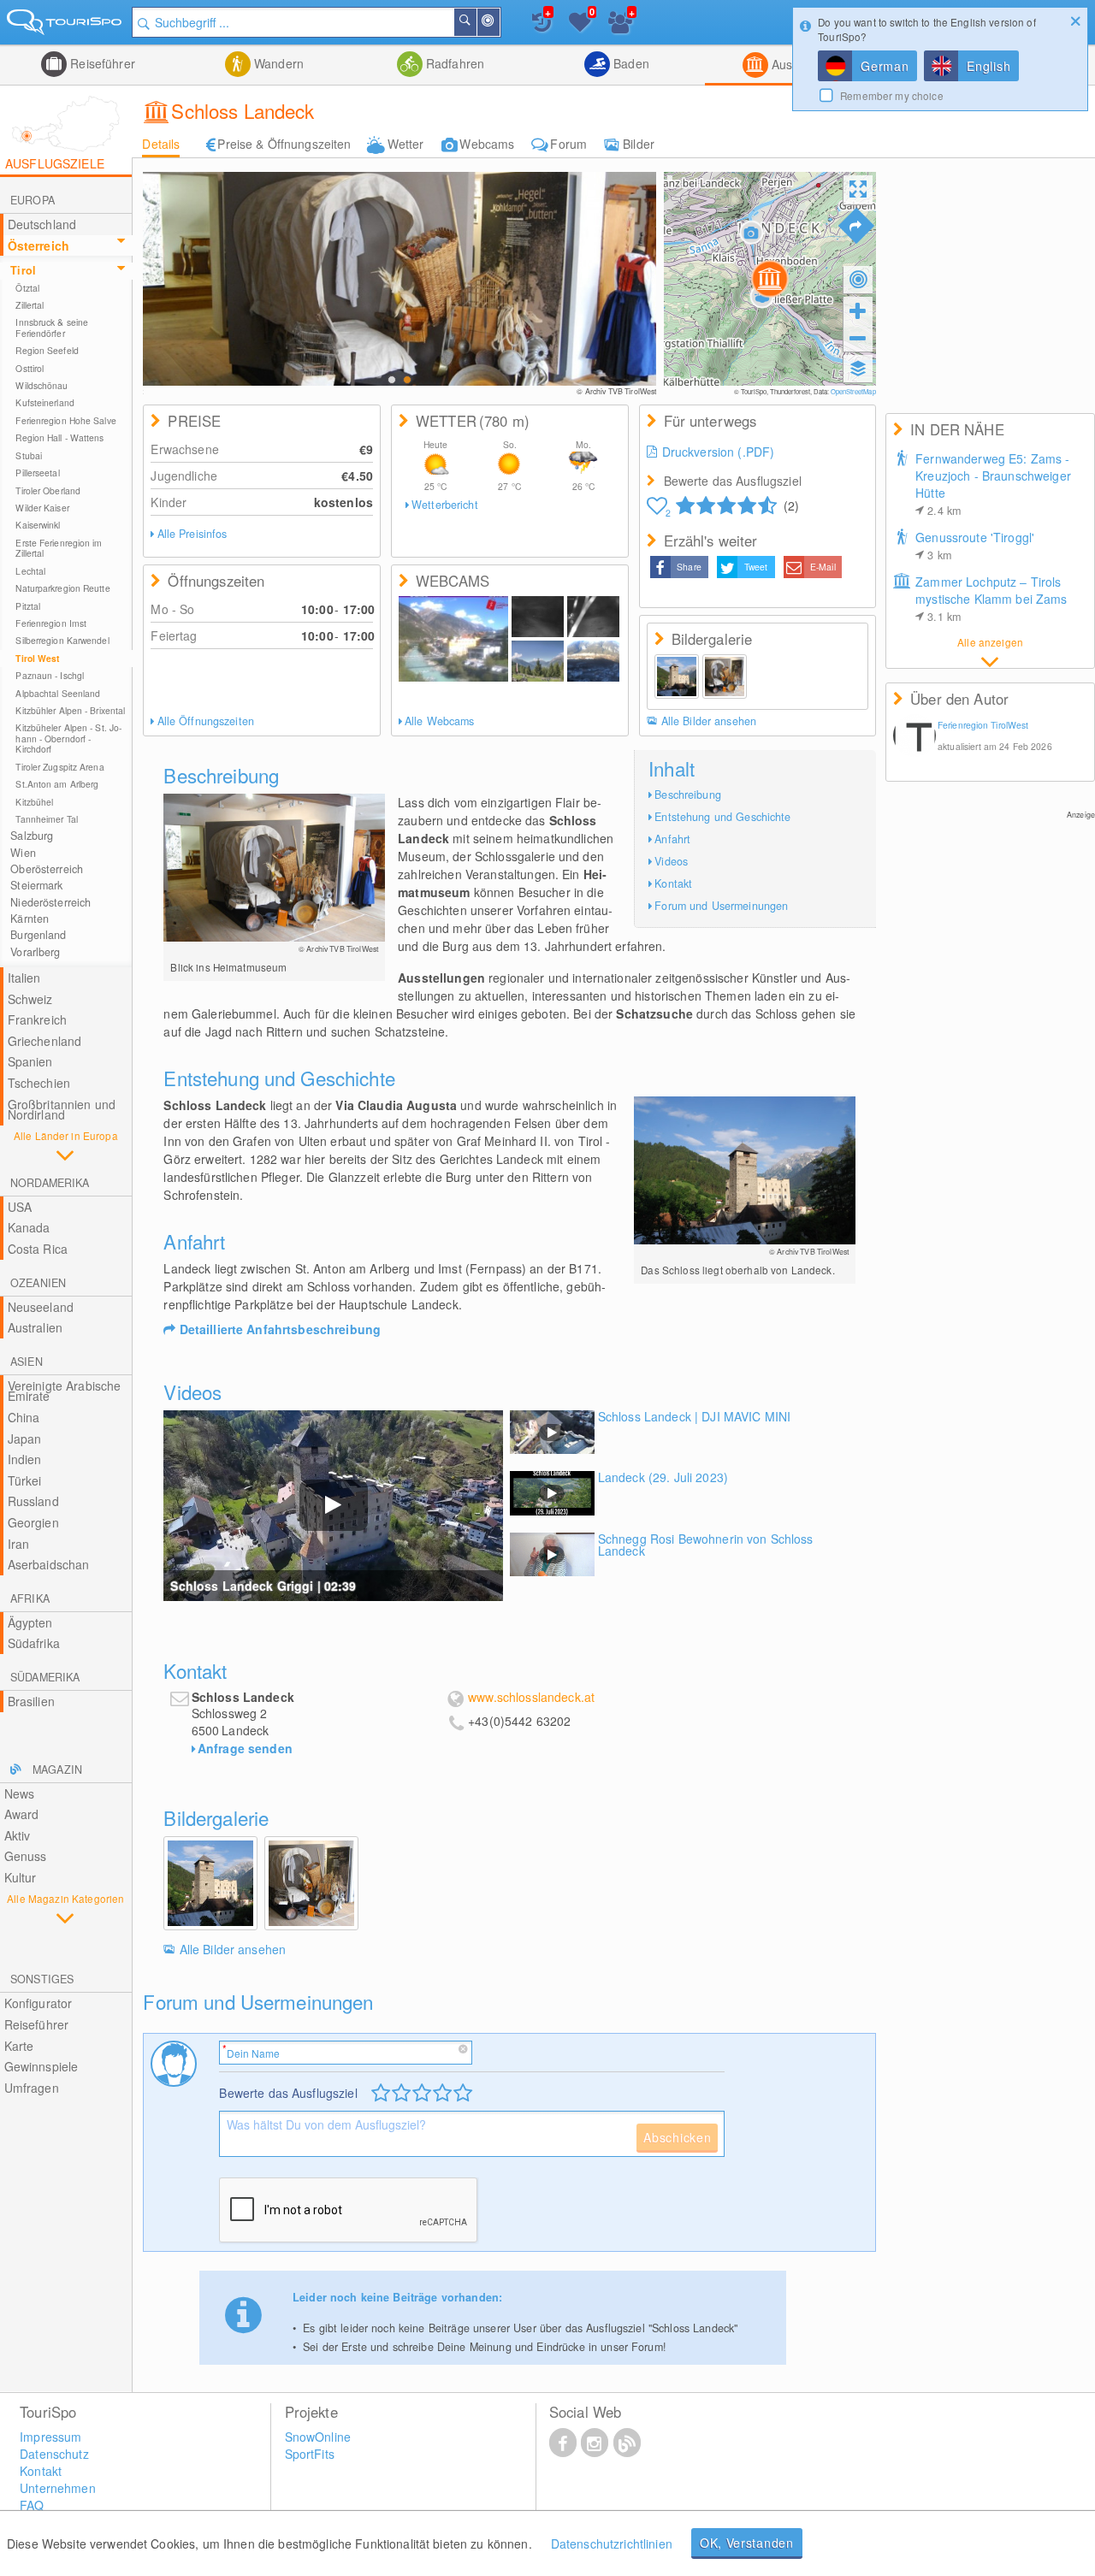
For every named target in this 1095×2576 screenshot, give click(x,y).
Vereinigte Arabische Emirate (65, 1391)
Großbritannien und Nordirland (62, 1110)
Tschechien (39, 1083)
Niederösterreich (50, 902)
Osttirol (30, 368)
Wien (23, 853)
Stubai (29, 455)
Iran (19, 1544)
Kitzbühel (34, 802)
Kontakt (673, 883)
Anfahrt (672, 839)
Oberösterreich (47, 869)
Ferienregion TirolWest (983, 725)
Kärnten (30, 919)
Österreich (38, 245)
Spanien (30, 1061)
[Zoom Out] (858, 338)
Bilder (639, 144)
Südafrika (34, 1643)
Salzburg (32, 836)
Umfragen (32, 2088)
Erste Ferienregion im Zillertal (59, 548)
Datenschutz (54, 2454)
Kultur (21, 1877)
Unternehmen (58, 2488)
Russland (33, 1501)
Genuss (26, 1856)
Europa (33, 200)
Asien (27, 1362)
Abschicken (677, 2137)
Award (22, 1814)
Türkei (25, 1480)
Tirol (23, 270)
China (24, 1417)
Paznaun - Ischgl (50, 675)
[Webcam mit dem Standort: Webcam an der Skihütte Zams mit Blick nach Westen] (538, 661)
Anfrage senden (245, 1748)
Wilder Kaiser (42, 508)
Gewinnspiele (41, 2066)
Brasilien (31, 1701)
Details (161, 144)
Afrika (30, 1598)
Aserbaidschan (49, 1564)
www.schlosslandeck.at (531, 1697)
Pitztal (28, 606)
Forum (568, 144)
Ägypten (30, 1622)
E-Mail (823, 567)
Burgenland (38, 935)
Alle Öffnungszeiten (206, 721)
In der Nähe (499, 22)
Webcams (487, 144)
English (988, 66)
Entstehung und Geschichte (722, 817)
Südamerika (45, 1677)
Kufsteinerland (44, 402)
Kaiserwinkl (38, 525)
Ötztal (27, 288)
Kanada (29, 1227)
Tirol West (37, 658)
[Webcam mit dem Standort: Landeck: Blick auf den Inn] (453, 639)
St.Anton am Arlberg (57, 784)
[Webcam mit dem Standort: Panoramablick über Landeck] (593, 661)
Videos (671, 861)
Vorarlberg (35, 952)
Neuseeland (41, 1307)
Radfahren (453, 63)
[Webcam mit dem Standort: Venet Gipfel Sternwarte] (538, 617)
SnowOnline (318, 2437)
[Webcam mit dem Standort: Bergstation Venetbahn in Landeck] (593, 617)
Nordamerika (50, 1183)
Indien (25, 1459)
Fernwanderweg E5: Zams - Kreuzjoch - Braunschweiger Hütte (993, 484)
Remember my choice (892, 95)
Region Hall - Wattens (59, 437)
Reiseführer (101, 63)
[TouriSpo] (66, 25)
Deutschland (42, 224)
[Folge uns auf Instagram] (595, 2442)
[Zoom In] (858, 310)
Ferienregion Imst (51, 623)
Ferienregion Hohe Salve (65, 420)
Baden (630, 63)
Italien (24, 978)
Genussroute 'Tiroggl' (975, 546)
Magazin (57, 1770)
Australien (35, 1327)
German (885, 66)
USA (20, 1207)
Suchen (476, 22)
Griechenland (45, 1041)
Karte (19, 2046)
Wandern (277, 63)
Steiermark (36, 885)
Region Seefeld (47, 350)
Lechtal (30, 571)
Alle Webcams (440, 721)
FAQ (32, 2505)
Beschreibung (688, 795)
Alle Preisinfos (192, 534)
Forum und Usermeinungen (721, 906)
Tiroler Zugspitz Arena (59, 767)
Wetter (406, 144)
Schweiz (30, 999)
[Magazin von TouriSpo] (627, 2442)
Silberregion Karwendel (62, 640)
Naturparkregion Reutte (62, 588)
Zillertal (30, 305)
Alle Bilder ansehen (709, 721)
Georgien (33, 1522)
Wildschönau (41, 385)
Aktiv (18, 1835)
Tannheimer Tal (46, 819)
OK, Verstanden (747, 2543)
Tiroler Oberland (48, 490)
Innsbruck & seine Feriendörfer (52, 327)
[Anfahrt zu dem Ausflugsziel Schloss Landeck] (856, 226)
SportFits (310, 2454)
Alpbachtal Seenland (58, 693)
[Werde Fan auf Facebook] (563, 2442)
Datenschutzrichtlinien (612, 2544)
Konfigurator (38, 2003)
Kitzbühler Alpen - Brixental (70, 710)
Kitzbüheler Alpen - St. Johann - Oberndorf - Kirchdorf (68, 738)
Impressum (50, 2437)
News (20, 1793)
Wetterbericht (445, 505)
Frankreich (37, 1019)
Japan (25, 1439)
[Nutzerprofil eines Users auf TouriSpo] (914, 737)
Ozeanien (38, 1283)
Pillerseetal (37, 473)
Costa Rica (38, 1249)
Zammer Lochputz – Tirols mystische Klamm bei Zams (991, 599)
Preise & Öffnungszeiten (284, 144)
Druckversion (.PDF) (719, 452)
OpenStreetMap (853, 391)
